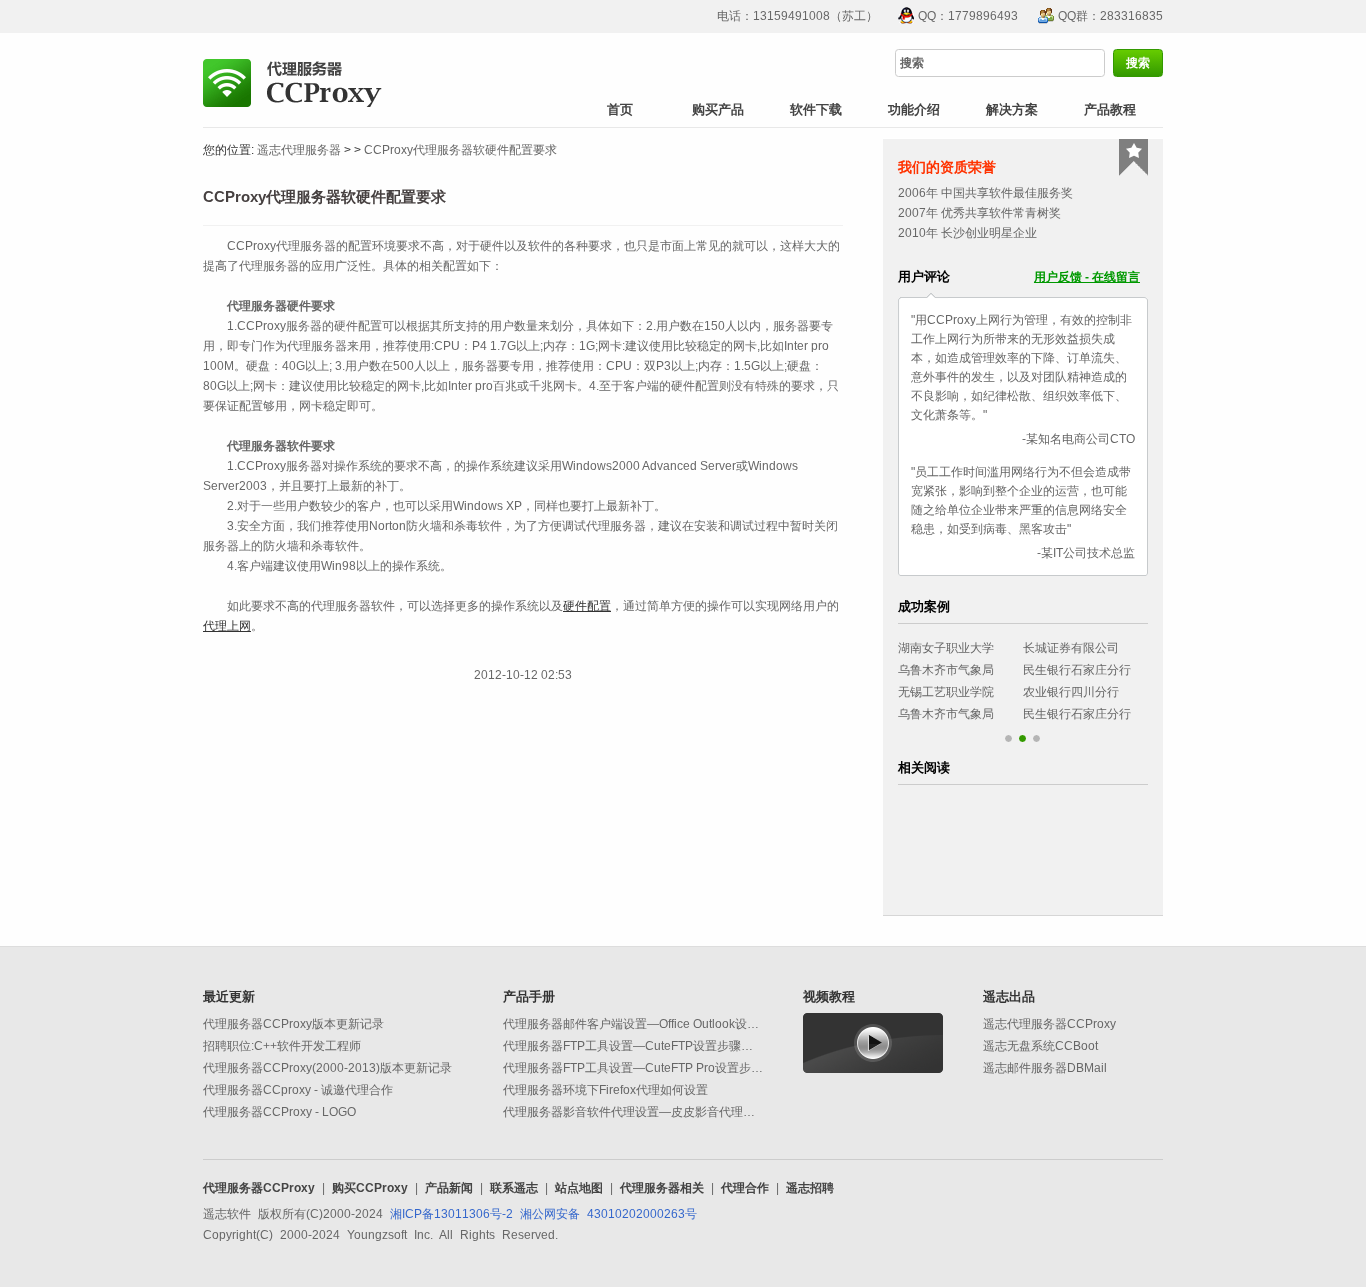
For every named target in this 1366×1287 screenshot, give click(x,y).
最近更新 (229, 996)
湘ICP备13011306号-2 (451, 1214)
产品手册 (529, 996)
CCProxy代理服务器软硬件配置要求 (460, 150)
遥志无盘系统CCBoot (1040, 1046)
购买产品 (718, 109)
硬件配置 (587, 606)
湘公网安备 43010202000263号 (608, 1214)
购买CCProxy (370, 1188)
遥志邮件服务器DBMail (1045, 1068)
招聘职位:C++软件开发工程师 (282, 1046)
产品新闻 (449, 1188)
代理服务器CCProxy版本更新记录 (293, 1024)
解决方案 (1012, 109)
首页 (620, 109)
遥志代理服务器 (299, 150)
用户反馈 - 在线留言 (1087, 277)
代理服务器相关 (662, 1188)
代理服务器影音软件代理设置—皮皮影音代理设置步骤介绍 (659, 1112)
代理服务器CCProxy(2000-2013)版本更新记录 (327, 1068)
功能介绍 (914, 109)
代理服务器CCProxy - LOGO (279, 1112)
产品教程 (1110, 109)
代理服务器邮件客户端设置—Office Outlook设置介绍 (643, 1024)
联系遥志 (514, 1188)
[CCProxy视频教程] (873, 1042)
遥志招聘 (810, 1188)
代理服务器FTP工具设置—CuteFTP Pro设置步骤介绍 (645, 1068)
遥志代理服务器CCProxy (1049, 1024)
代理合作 (745, 1188)
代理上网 (227, 626)
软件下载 (816, 109)
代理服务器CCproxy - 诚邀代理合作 (298, 1090)
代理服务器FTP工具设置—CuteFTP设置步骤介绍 (634, 1046)
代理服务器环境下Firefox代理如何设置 (605, 1090)
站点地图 (579, 1188)
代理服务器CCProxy (259, 1188)
